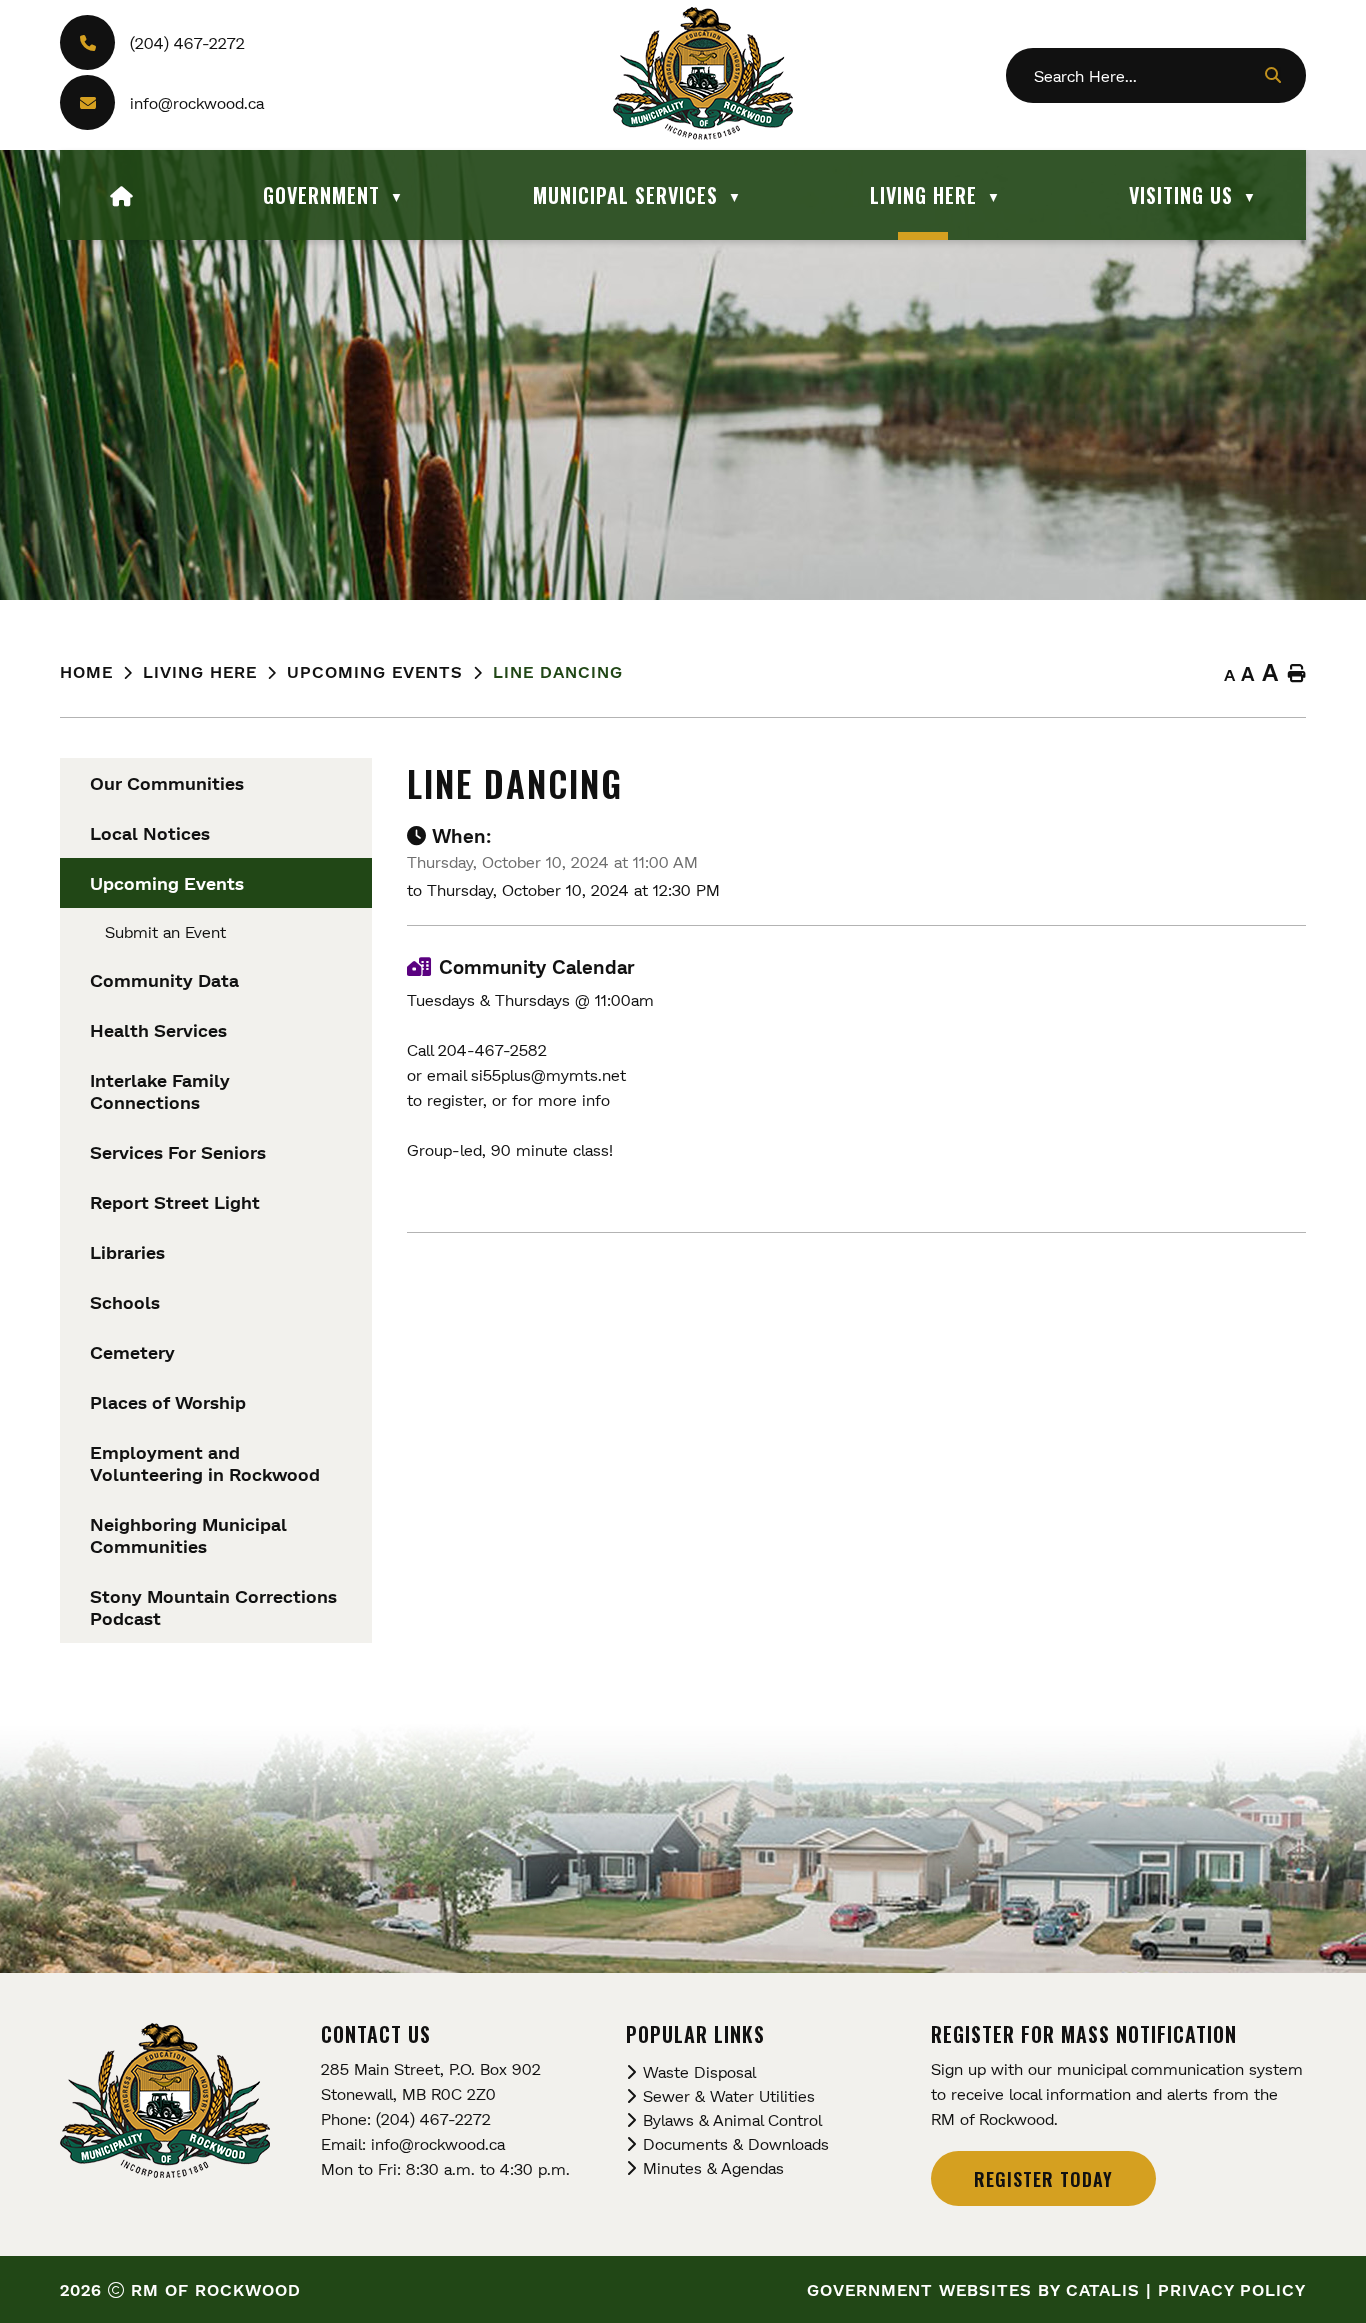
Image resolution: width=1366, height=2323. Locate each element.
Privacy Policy (1232, 2289)
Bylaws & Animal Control (732, 2119)
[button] (1272, 75)
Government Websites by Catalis (973, 2289)
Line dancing (558, 671)
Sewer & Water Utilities (729, 2095)
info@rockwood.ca (197, 102)
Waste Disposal (699, 2071)
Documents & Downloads (736, 2143)
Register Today (1043, 2179)
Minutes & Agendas (713, 2167)
